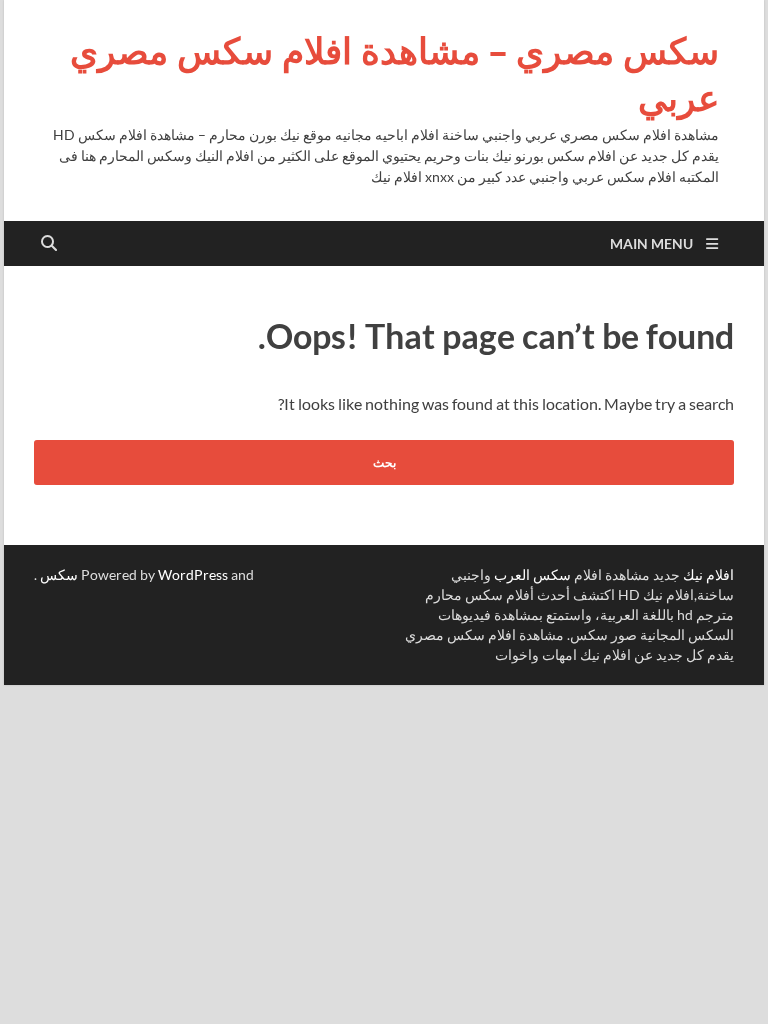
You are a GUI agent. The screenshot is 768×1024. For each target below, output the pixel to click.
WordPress (193, 574)
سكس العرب (532, 574)
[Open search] (49, 244)
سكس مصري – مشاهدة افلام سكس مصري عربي (394, 74)
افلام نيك (708, 574)
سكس (59, 574)
